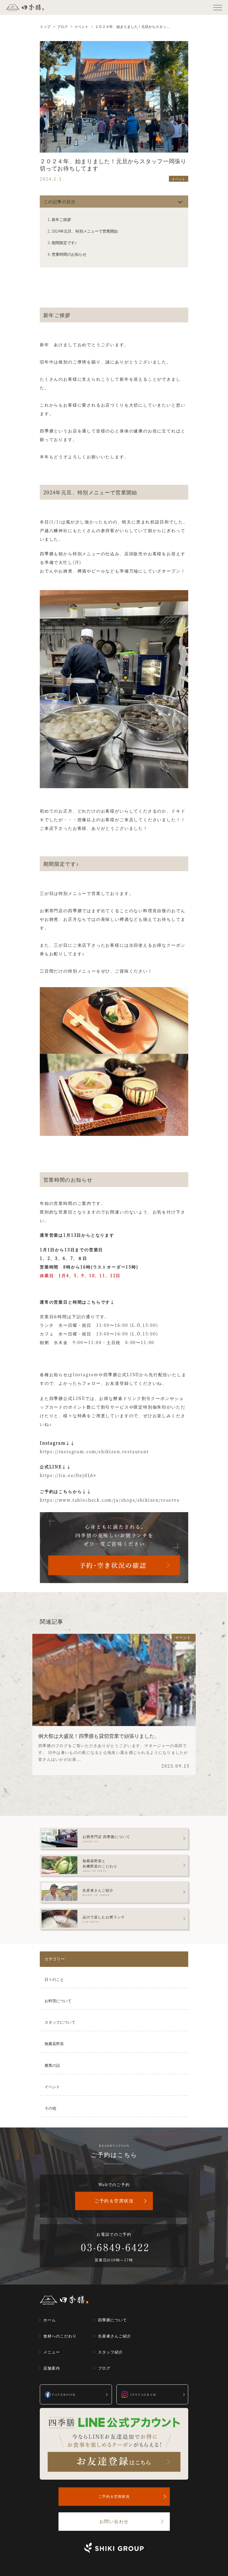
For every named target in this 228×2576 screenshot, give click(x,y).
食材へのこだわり (60, 2336)
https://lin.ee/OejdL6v (68, 1475)
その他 (50, 2108)
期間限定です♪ (64, 243)
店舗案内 (52, 2368)
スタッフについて (60, 2022)
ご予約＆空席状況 (114, 2201)
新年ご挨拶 (61, 219)
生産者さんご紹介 (115, 2336)
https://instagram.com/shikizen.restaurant (94, 1451)
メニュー (52, 2352)
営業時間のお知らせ (69, 254)
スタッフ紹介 (110, 2352)
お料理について (58, 2001)
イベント (52, 2087)
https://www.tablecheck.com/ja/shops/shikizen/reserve (110, 1500)
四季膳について (113, 2320)
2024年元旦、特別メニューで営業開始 (85, 231)
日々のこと (54, 1979)
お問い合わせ (114, 2521)
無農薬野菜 (54, 2043)
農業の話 (52, 2065)
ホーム (50, 2320)
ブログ (104, 2368)
